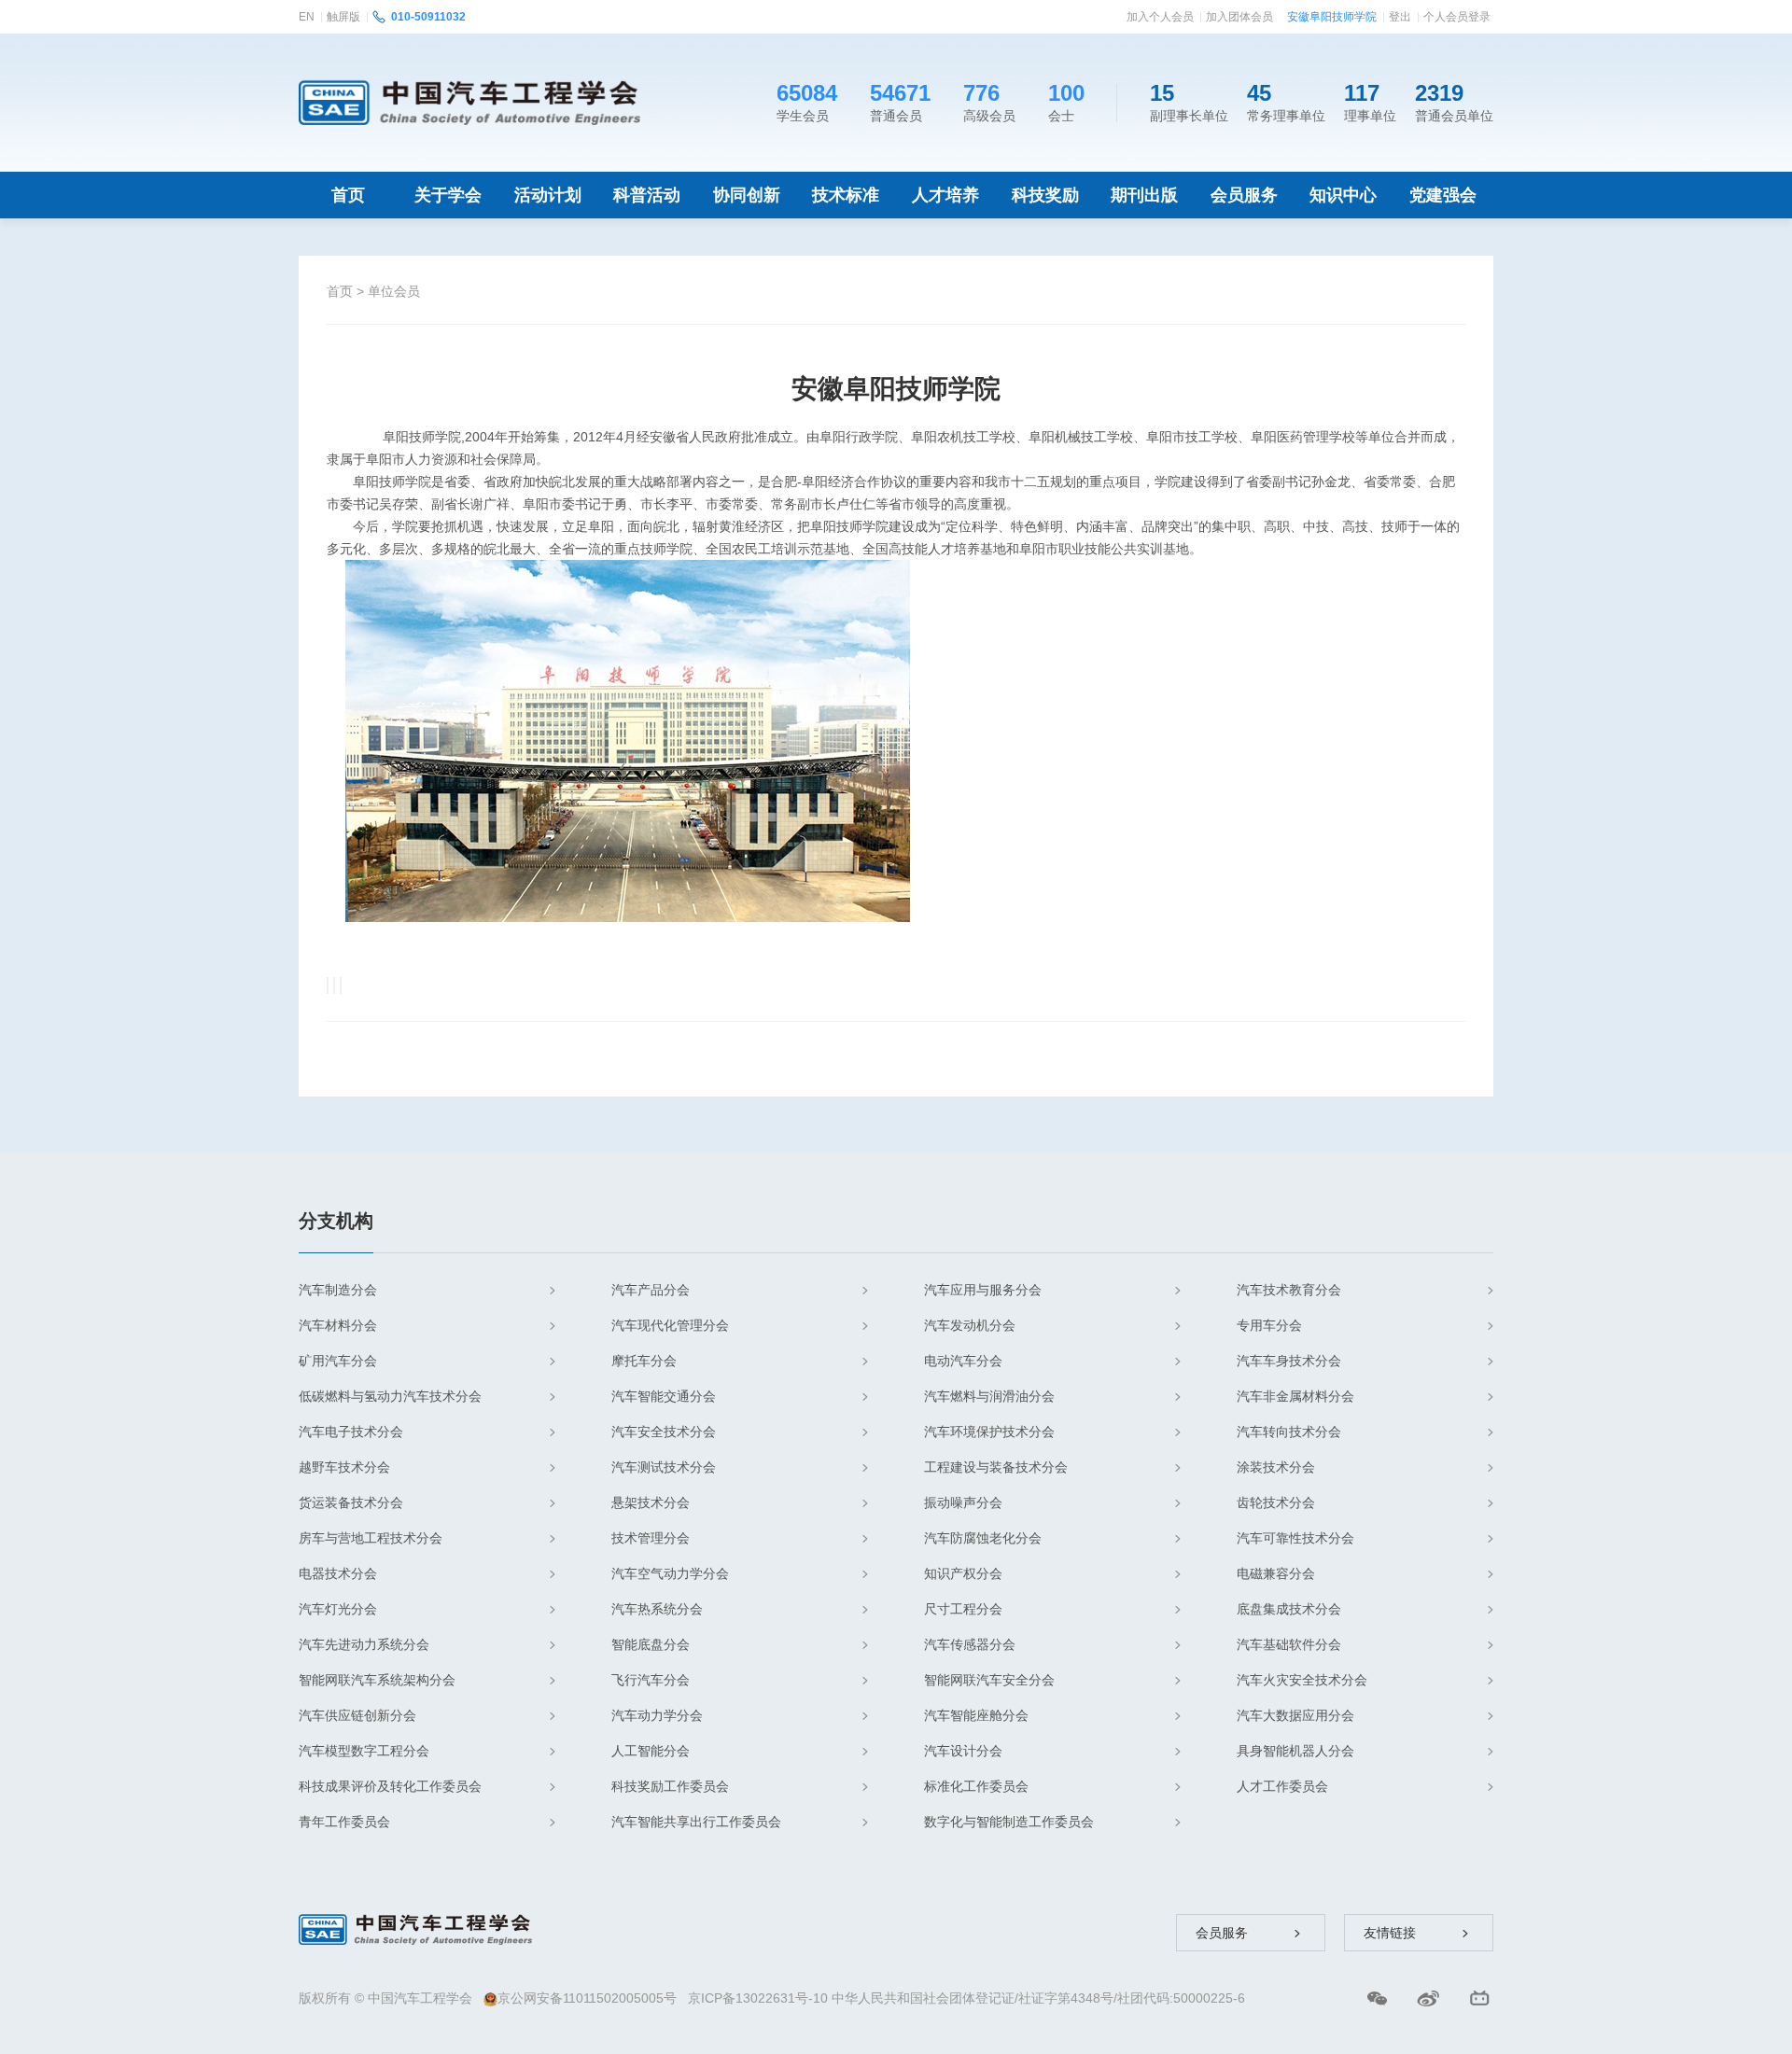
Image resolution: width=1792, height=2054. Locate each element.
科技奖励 (1045, 195)
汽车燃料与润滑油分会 (989, 1396)
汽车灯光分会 (338, 1609)
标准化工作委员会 (976, 1786)
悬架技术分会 (651, 1502)
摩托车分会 (644, 1361)
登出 (1400, 17)
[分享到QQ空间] (334, 985)
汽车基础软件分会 (1289, 1644)
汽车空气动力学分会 (670, 1573)
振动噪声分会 (963, 1502)
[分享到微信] (328, 985)
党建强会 (1443, 195)
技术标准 (846, 195)
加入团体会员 (1239, 17)
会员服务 (1244, 195)
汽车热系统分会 (657, 1609)
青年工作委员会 (344, 1822)
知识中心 (1343, 195)
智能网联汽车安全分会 (989, 1680)
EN (307, 17)
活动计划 (548, 195)
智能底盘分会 (651, 1644)
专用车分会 (1269, 1325)
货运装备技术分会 (351, 1502)
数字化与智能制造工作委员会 (1009, 1822)
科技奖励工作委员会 (670, 1786)
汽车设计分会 (963, 1751)
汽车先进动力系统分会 (364, 1644)
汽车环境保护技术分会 (989, 1432)
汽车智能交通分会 (664, 1396)
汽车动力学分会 (657, 1715)
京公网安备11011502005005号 (587, 1998)
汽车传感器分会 (970, 1644)
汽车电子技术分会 (351, 1432)
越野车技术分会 (344, 1467)
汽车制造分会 (338, 1290)
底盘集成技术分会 (1289, 1609)
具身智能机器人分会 (1295, 1751)
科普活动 (647, 195)
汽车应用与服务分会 (983, 1290)
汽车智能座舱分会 (976, 1715)
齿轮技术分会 (1276, 1502)
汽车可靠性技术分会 (1295, 1538)
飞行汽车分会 (651, 1680)
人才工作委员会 (1282, 1786)
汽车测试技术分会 (664, 1467)
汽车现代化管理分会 (670, 1325)
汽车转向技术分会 (1289, 1432)
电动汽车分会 (963, 1361)
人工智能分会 (651, 1751)
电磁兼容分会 (1276, 1573)
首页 (348, 195)
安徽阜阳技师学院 (1332, 17)
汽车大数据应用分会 (1295, 1715)
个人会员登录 (1457, 17)
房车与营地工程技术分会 (371, 1538)
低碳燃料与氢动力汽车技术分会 (390, 1396)
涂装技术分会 (1276, 1467)
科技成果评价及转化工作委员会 (390, 1786)
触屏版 (343, 17)
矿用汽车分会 (338, 1361)
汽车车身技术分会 (1289, 1361)
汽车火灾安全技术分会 (1302, 1680)
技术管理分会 (651, 1538)
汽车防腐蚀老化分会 (983, 1538)
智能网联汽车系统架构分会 (377, 1680)
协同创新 (747, 195)
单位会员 (394, 291)
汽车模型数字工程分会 (364, 1751)
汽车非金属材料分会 (1295, 1396)
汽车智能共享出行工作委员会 (696, 1822)
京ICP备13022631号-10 (758, 1998)
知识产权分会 (963, 1573)
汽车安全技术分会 (664, 1432)
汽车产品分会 (651, 1290)
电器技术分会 (338, 1573)
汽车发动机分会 (970, 1325)
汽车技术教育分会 (1289, 1290)
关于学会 (448, 195)
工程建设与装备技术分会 (996, 1467)
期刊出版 (1144, 195)
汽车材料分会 (338, 1325)
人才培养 (945, 195)
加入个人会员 (1160, 17)
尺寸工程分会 (963, 1609)
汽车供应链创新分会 (357, 1715)
